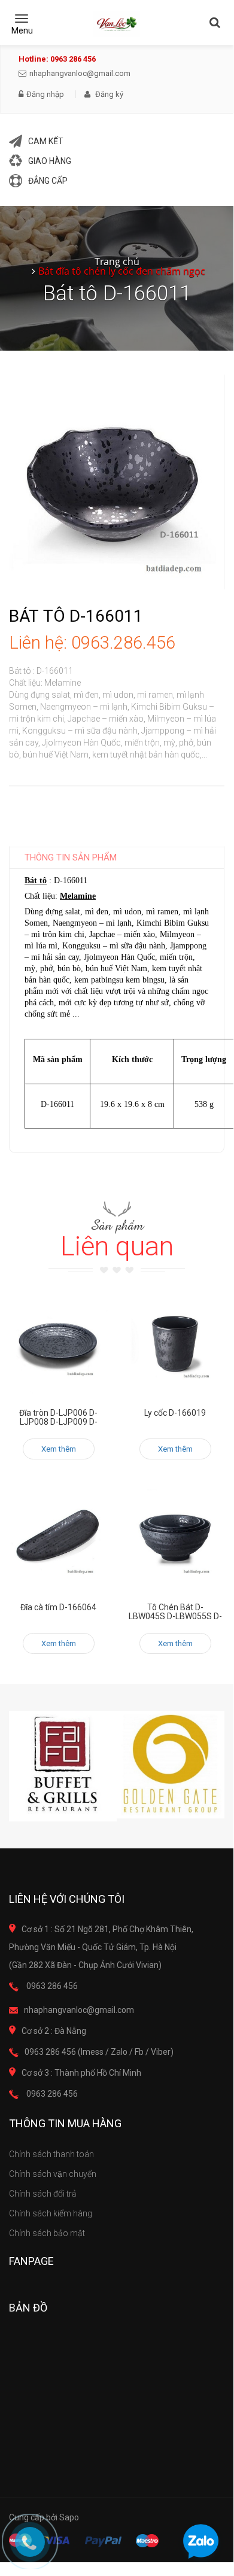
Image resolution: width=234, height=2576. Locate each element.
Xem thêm (59, 1449)
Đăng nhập (45, 95)
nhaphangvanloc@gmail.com (80, 73)
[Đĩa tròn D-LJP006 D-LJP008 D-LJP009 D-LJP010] (58, 1344)
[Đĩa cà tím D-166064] (58, 1539)
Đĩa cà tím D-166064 (58, 1607)
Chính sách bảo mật (47, 2233)
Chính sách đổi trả (43, 2194)
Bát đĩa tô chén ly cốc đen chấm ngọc (122, 271)
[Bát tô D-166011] (116, 481)
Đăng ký (108, 94)
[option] (63, 1766)
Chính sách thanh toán (51, 2154)
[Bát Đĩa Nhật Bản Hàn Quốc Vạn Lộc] (117, 24)
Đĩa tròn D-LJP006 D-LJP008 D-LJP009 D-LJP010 (58, 1422)
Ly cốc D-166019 (175, 1413)
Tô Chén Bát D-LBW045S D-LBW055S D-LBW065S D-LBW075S (175, 1617)
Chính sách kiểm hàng (51, 2213)
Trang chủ (117, 261)
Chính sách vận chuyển (53, 2174)
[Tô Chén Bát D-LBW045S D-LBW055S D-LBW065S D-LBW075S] (175, 1539)
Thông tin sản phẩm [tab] (71, 857)
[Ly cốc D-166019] (175, 1344)
